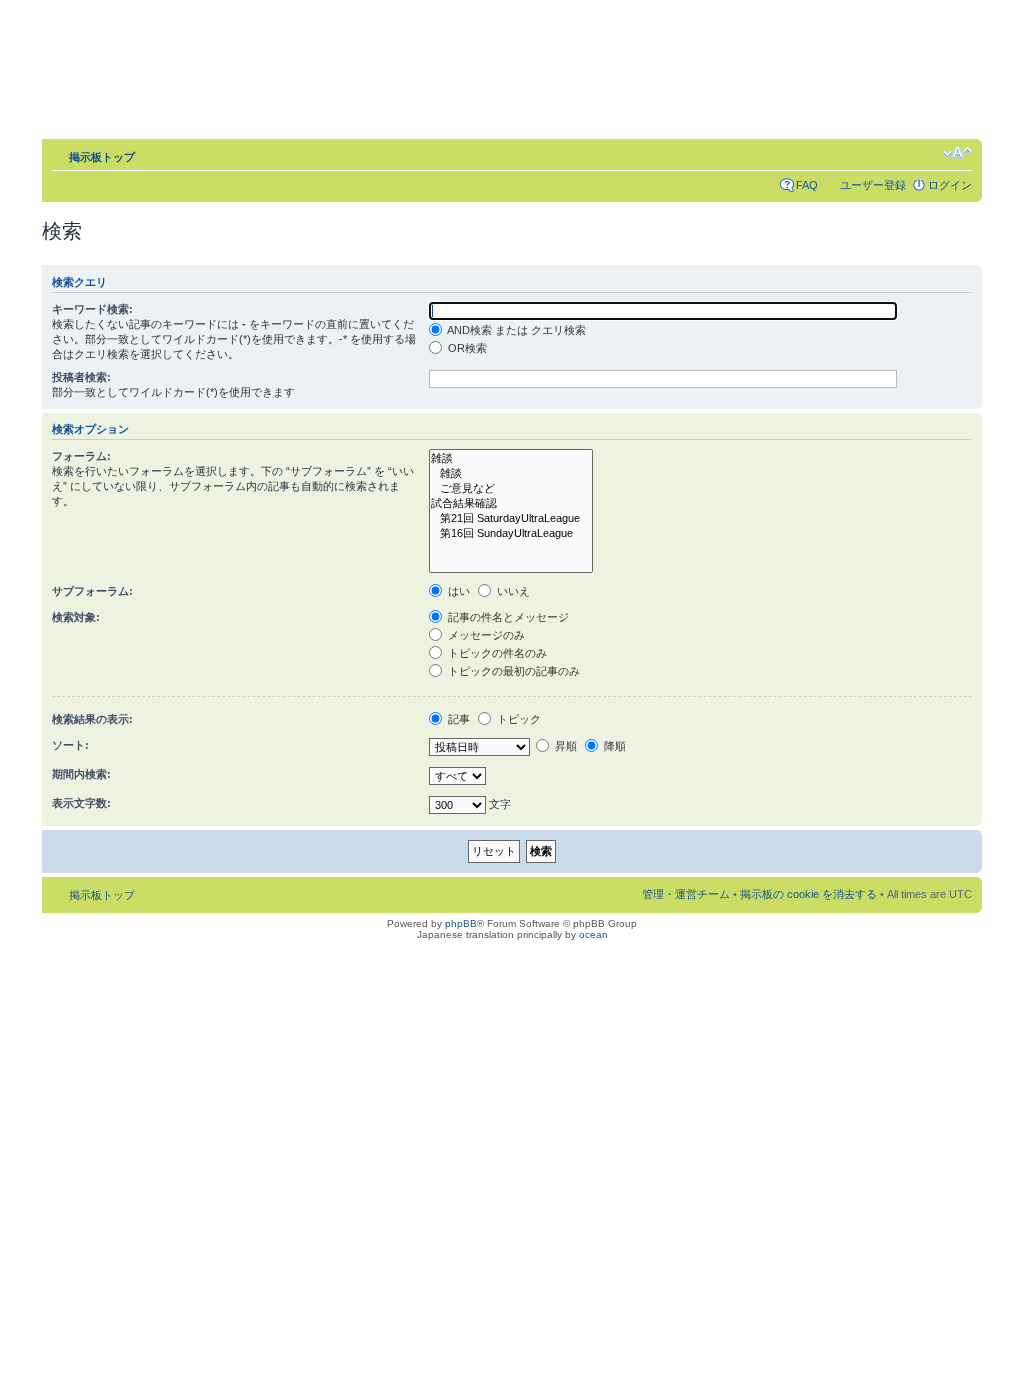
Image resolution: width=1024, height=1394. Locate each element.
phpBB (461, 923)
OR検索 (466, 348)
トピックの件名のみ (496, 653)
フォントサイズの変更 (957, 153)
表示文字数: (81, 803)
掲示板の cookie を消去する (808, 894)
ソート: (70, 745)
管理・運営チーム (686, 894)
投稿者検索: (81, 377)
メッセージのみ (485, 635)
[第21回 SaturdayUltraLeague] (511, 518)
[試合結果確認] (511, 503)
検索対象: (76, 617)
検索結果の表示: (92, 719)
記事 (457, 719)
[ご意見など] (511, 488)
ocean (593, 934)
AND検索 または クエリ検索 (515, 330)
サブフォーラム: (92, 591)
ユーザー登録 (873, 185)
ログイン (950, 185)
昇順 (564, 746)
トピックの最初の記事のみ (512, 671)
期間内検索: (81, 774)
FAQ (807, 185)
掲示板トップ (102, 157)
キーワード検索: (92, 309)
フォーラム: (81, 456)
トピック (517, 719)
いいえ (512, 591)
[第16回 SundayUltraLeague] (511, 533)
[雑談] (511, 458)
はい (457, 591)
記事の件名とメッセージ (507, 617)
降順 (613, 746)
